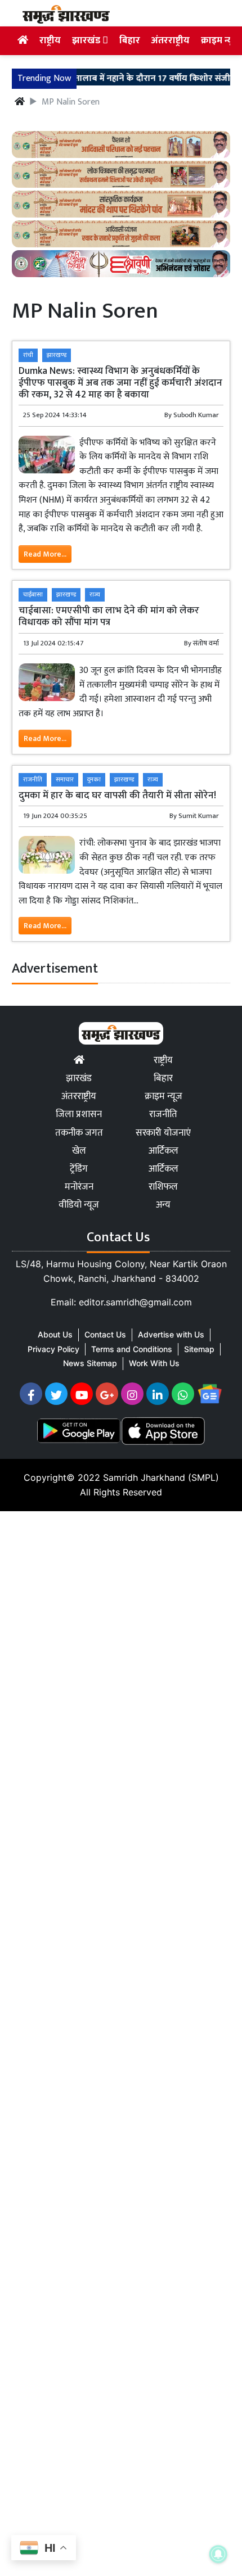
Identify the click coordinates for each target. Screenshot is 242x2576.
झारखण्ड (57, 355)
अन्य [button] (163, 1205)
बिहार (130, 40)
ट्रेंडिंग (79, 1169)
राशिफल (163, 1187)
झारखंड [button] (87, 40)
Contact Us (105, 1334)
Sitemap (199, 1349)
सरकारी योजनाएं (163, 1133)
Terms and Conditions (132, 1349)
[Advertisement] (121, 2041)
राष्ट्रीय (50, 40)
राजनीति (33, 779)
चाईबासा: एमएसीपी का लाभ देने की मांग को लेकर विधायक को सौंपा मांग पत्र (109, 616)
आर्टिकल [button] (163, 1169)
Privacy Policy (53, 1349)
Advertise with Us (171, 1334)
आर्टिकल (163, 1151)
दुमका (94, 779)
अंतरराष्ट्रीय (171, 40)
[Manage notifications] (218, 2554)
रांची (28, 355)
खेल (79, 1151)
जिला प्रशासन (79, 1114)
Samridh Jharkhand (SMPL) (161, 1477)
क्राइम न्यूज (220, 40)
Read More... (45, 554)
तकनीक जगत (79, 1133)
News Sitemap (90, 1363)
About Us (55, 1334)
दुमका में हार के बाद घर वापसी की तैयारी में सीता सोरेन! (117, 795)
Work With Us (154, 1363)
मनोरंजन (79, 1187)
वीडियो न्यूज (79, 1205)
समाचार (65, 779)
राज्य (95, 595)
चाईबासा (33, 595)
